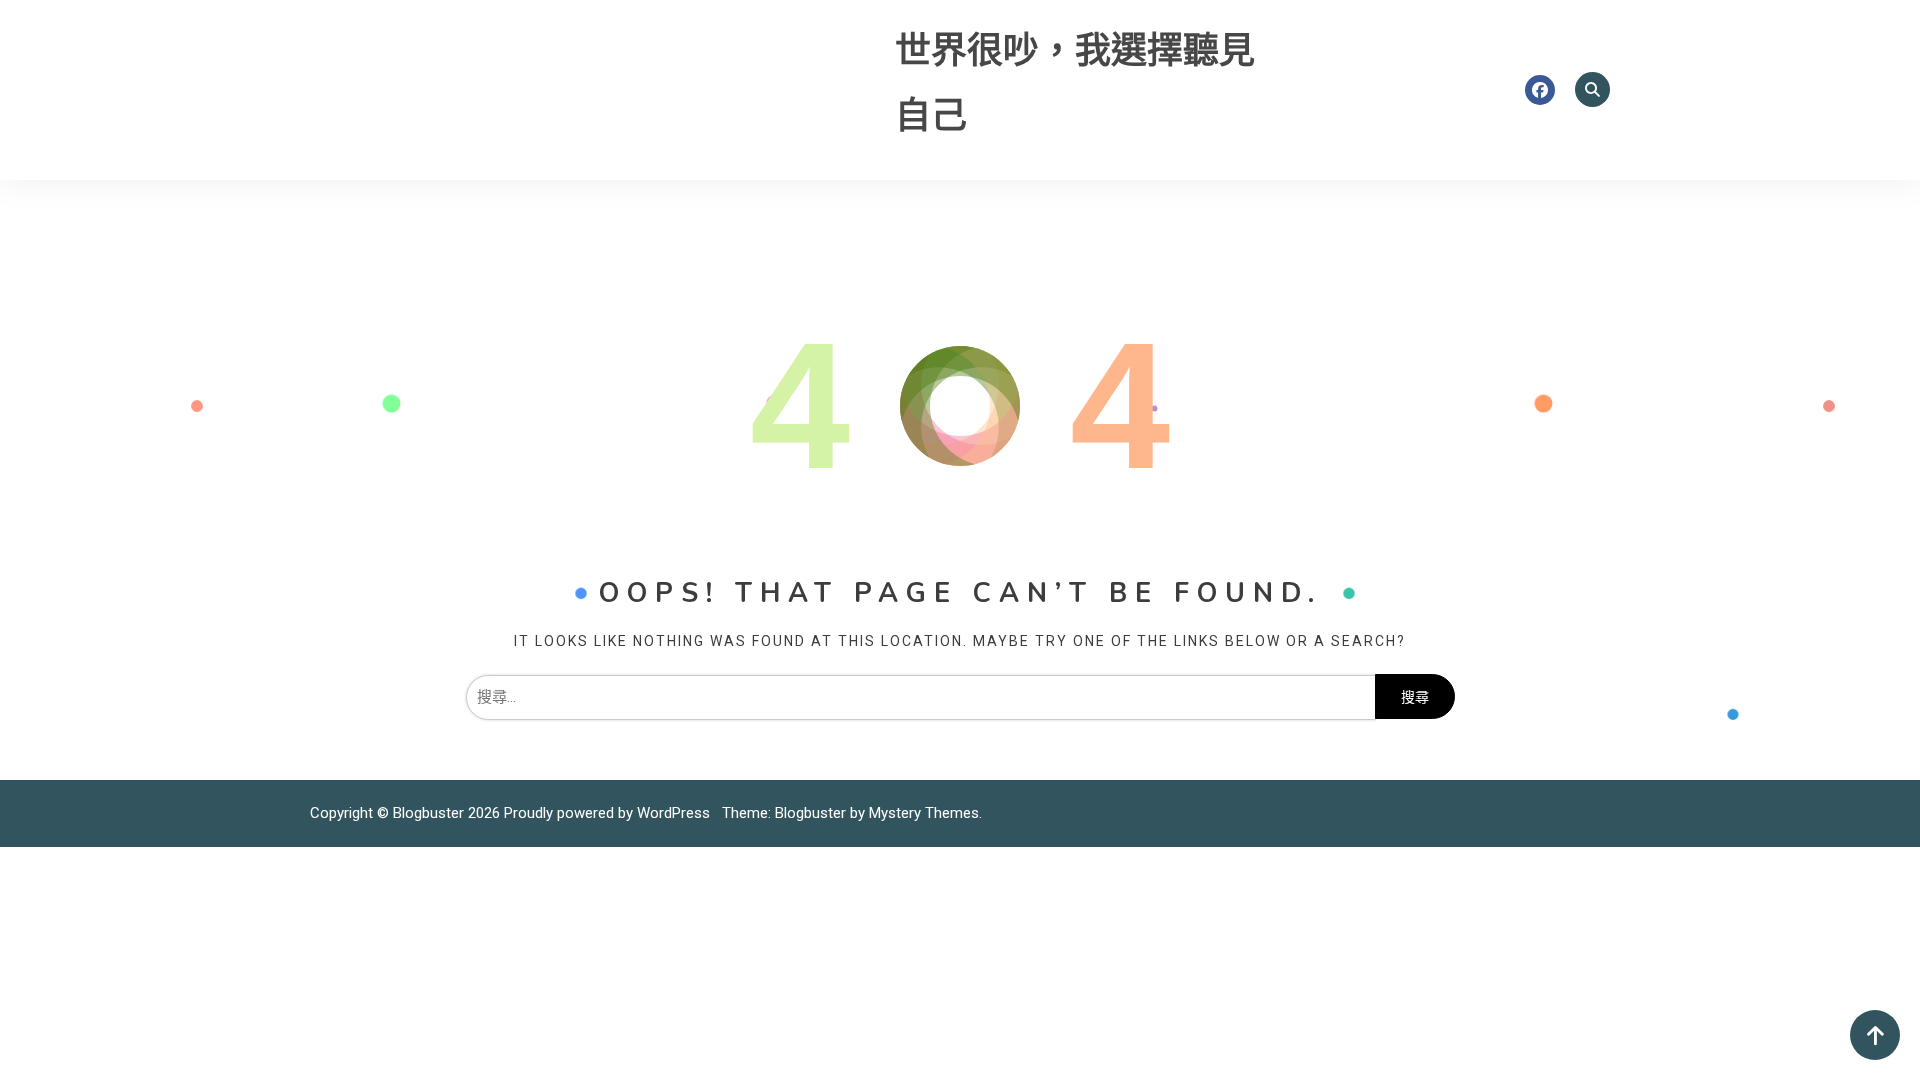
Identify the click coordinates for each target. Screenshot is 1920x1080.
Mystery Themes (924, 813)
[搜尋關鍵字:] (920, 697)
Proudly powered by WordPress (609, 813)
